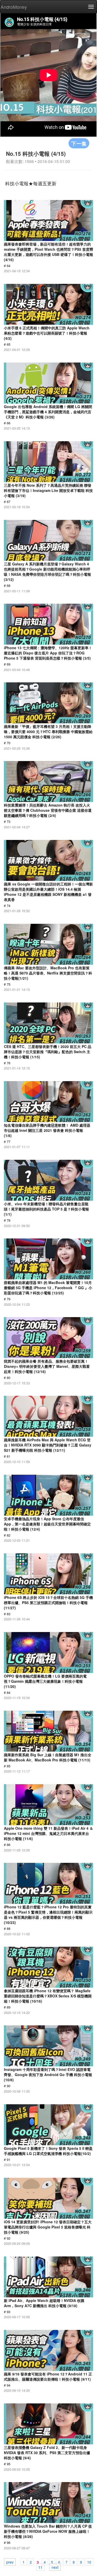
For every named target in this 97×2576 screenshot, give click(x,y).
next (55, 2567)
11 (40, 2567)
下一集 (79, 143)
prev (10, 2562)
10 (89, 2562)
